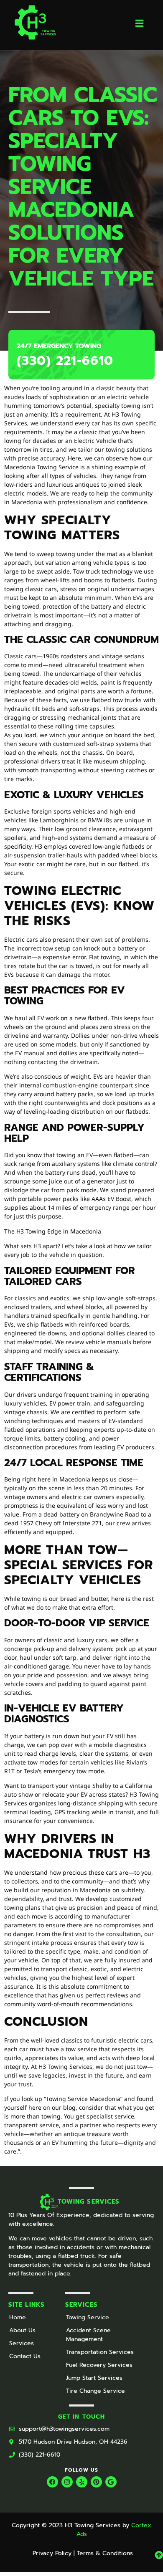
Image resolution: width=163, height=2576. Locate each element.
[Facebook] (52, 2482)
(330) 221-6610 (65, 361)
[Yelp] (82, 2482)
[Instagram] (67, 2482)
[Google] (111, 2482)
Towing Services (89, 2202)
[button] (140, 23)
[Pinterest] (96, 2482)
